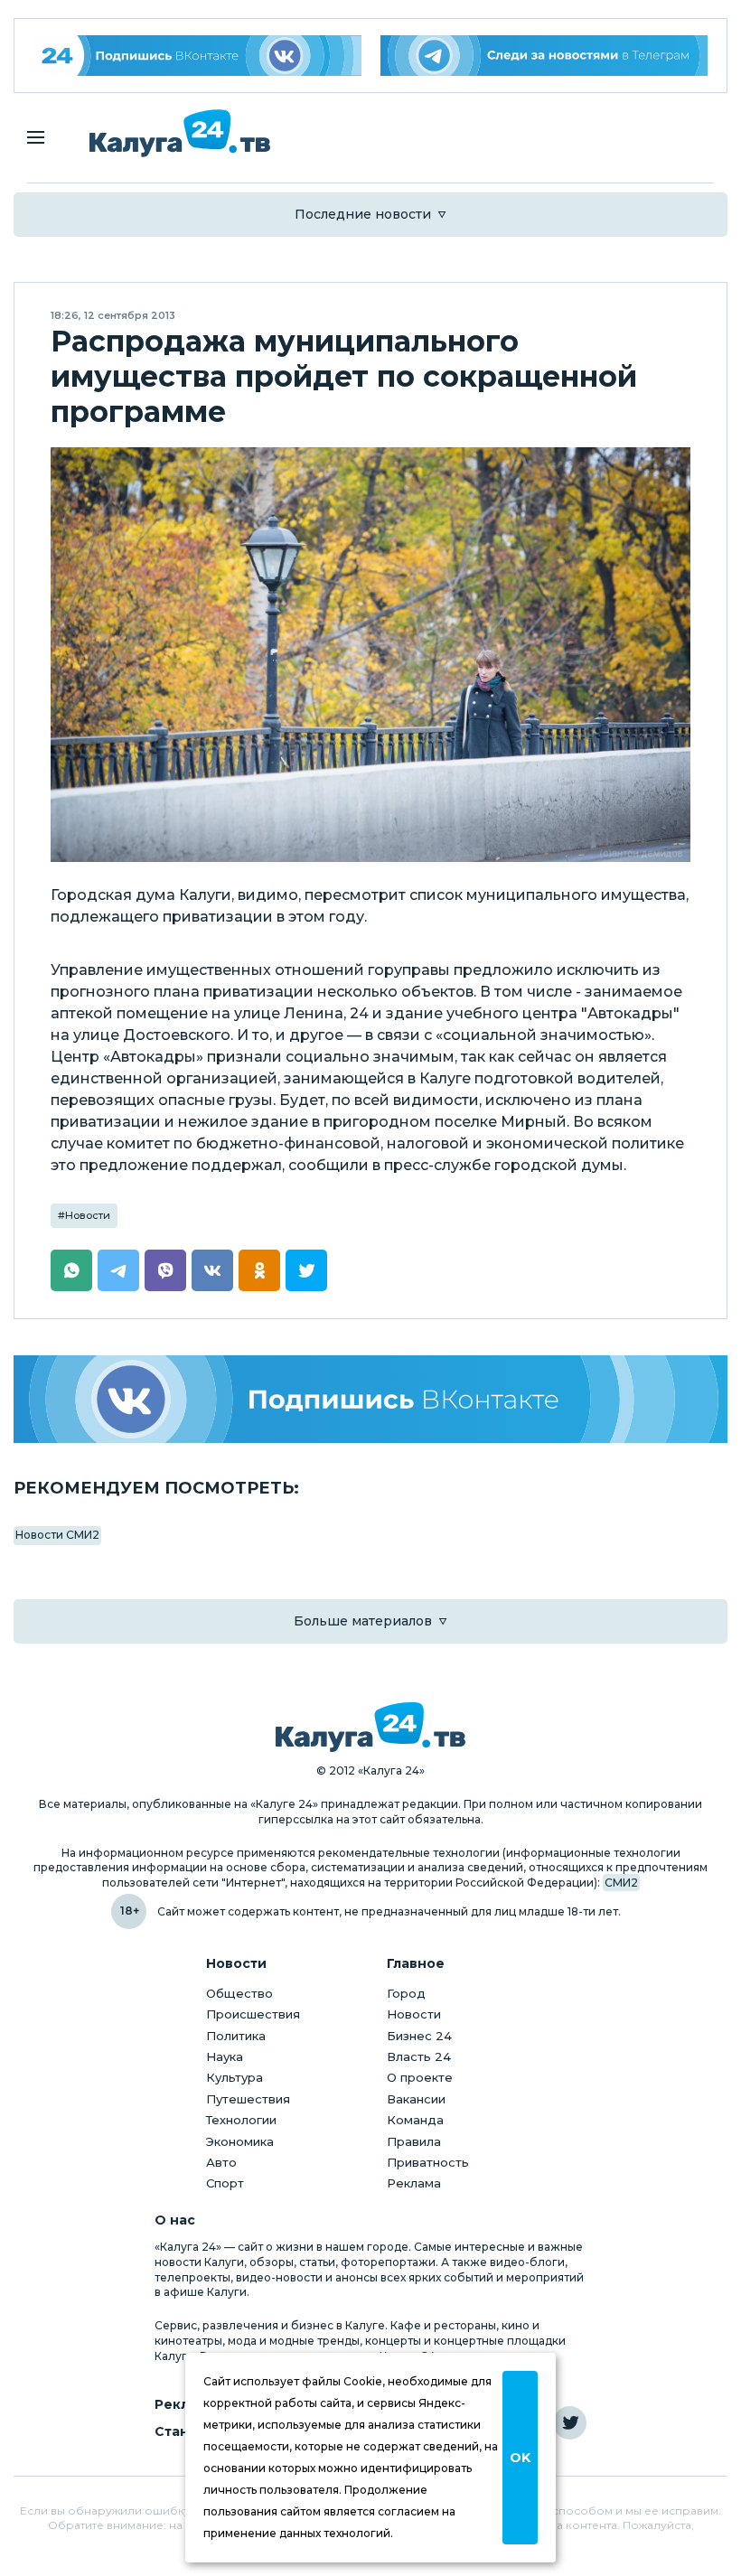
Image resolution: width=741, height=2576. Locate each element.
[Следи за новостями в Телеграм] (544, 56)
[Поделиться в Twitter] (306, 1270)
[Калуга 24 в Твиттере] (570, 2423)
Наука (225, 2056)
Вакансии (416, 2099)
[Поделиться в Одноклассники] (259, 1270)
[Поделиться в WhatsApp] (71, 1270)
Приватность (428, 2162)
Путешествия (248, 2099)
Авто (221, 2162)
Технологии (241, 2120)
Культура (234, 2077)
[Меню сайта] (36, 137)
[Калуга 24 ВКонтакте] (197, 56)
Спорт (225, 2183)
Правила (414, 2141)
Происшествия (253, 2014)
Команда (415, 2120)
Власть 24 (419, 2056)
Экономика (240, 2141)
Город (406, 1993)
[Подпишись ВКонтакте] (370, 1400)
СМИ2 (621, 1883)
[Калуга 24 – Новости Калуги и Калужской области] (180, 133)
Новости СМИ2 (57, 1535)
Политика (236, 2036)
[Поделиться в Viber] (165, 1270)
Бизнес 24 (419, 2036)
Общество (239, 1993)
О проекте (420, 2077)
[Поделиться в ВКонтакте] (212, 1270)
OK (520, 2458)
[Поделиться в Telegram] (118, 1270)
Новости (88, 1215)
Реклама (414, 2183)
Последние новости (363, 214)
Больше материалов (363, 1621)
